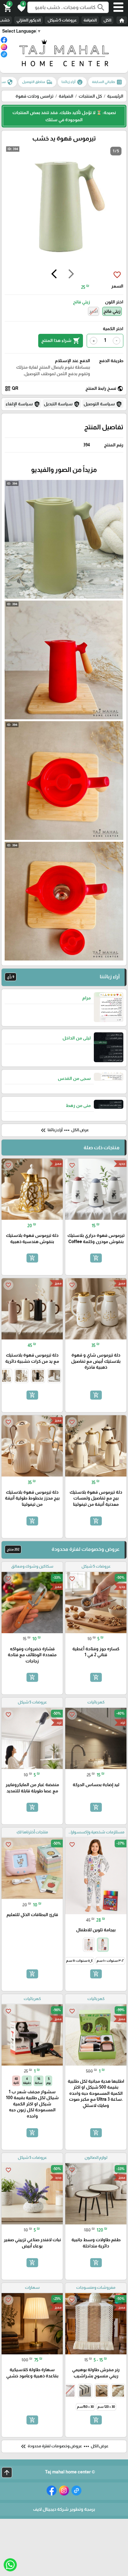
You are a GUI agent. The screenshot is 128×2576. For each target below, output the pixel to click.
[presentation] (71, 275)
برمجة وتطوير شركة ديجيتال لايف (64, 2509)
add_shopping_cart (96, 1258)
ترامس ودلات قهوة (34, 96)
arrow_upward (7, 2472)
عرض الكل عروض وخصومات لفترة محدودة (64, 2446)
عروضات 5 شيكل (62, 20)
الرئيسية (115, 96)
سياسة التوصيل (103, 404)
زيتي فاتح (112, 311)
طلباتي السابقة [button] (107, 82)
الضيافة (90, 20)
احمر (94, 311)
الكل (107, 20)
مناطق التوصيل (37, 82)
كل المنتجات (90, 96)
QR (11, 389)
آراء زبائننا (72, 82)
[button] (21, 7)
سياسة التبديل (62, 404)
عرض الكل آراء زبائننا (64, 1130)
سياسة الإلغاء (23, 404)
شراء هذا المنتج (61, 341)
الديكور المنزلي (29, 20)
